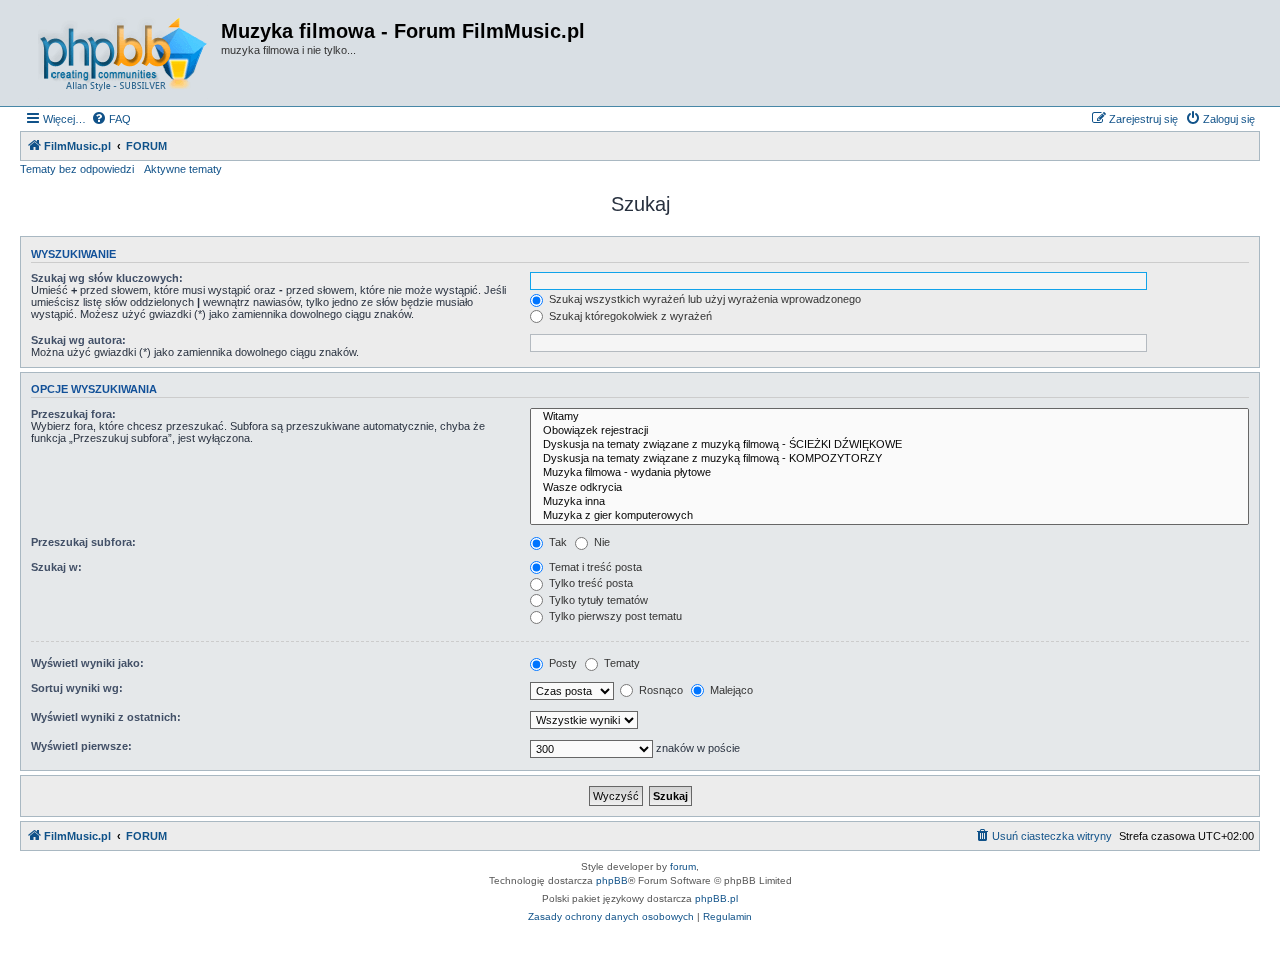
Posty (561, 663)
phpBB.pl (716, 898)
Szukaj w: (56, 567)
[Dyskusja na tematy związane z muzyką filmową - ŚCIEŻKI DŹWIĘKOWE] (889, 445)
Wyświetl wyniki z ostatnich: (106, 717)
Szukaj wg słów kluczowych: (107, 278)
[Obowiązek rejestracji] (889, 431)
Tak (556, 542)
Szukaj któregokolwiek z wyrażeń (629, 316)
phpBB (612, 880)
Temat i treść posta (594, 567)
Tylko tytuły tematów (597, 600)
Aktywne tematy (183, 169)
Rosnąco (659, 690)
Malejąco (730, 690)
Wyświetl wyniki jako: (87, 663)
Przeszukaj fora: (73, 414)
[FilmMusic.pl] (123, 53)
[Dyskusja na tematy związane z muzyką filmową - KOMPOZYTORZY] (889, 459)
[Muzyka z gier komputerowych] (889, 516)
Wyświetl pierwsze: (81, 746)
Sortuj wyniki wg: (77, 688)
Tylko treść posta (589, 583)
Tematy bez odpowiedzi (77, 169)
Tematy (620, 663)
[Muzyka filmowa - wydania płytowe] (889, 473)
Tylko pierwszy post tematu (614, 616)
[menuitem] (111, 119)
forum (683, 866)
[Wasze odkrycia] (889, 488)
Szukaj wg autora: (78, 340)
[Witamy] (889, 417)
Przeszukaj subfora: (83, 542)
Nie (600, 542)
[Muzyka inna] (889, 502)
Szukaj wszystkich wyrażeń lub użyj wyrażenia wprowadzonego (703, 299)
